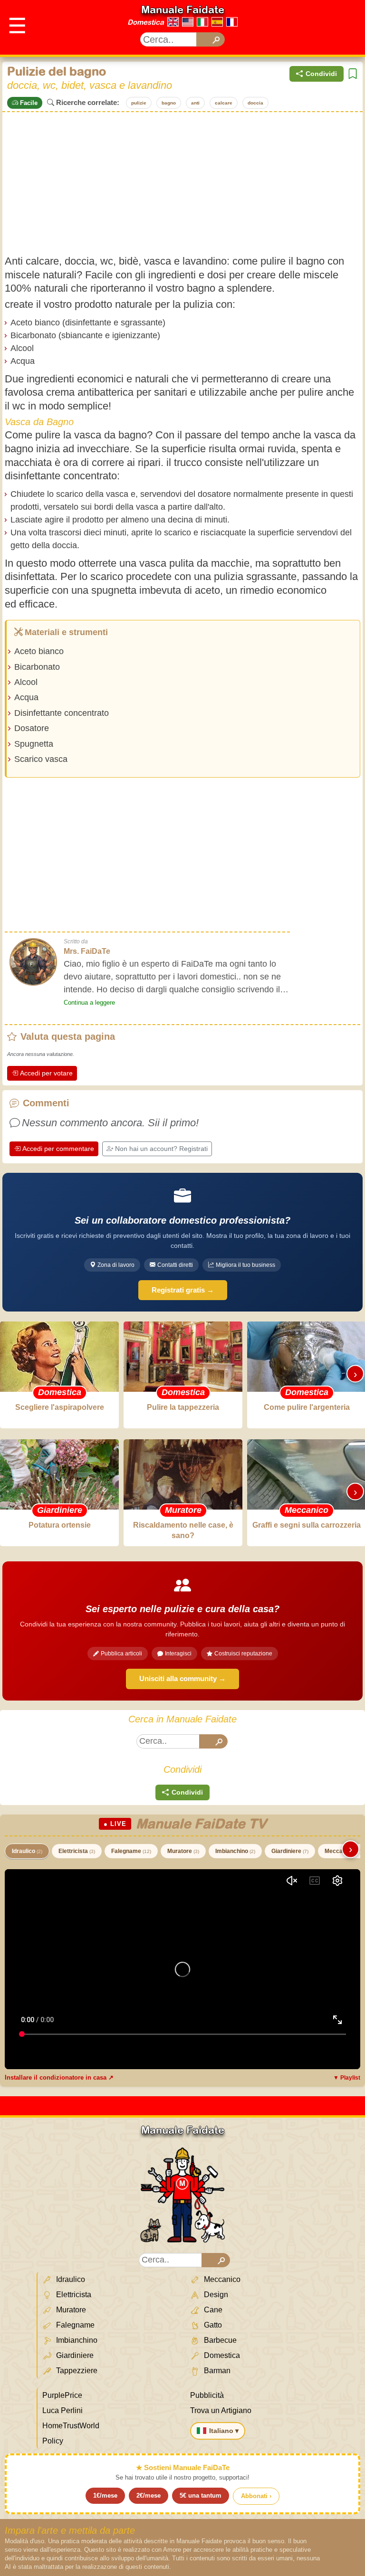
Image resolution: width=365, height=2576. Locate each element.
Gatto (212, 2325)
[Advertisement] (182, 183)
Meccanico (221, 2279)
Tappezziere (76, 2371)
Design (215, 2295)
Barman (216, 2371)
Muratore (183, 1851)
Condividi (321, 74)
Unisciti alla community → (182, 1678)
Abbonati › (256, 2496)
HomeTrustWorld (71, 2426)
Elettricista (77, 1851)
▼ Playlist (347, 2078)
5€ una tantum (201, 2495)
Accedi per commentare (58, 1149)
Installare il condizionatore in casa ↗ (59, 2077)
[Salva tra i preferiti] (353, 74)
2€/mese (149, 2495)
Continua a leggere (89, 1003)
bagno (169, 103)
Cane (212, 2310)
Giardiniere (290, 1851)
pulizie (139, 103)
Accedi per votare (46, 1073)
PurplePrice (62, 2395)
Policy (53, 2441)
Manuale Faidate (183, 10)
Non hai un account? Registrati (161, 1149)
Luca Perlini (62, 2410)
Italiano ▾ (224, 2431)
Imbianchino (235, 1851)
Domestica (146, 22)
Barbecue (219, 2340)
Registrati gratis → (183, 1290)
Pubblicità (207, 2395)
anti (195, 103)
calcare (224, 103)
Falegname (131, 1851)
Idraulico (27, 1851)
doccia (255, 103)
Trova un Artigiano (221, 2410)
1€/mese (105, 2495)
